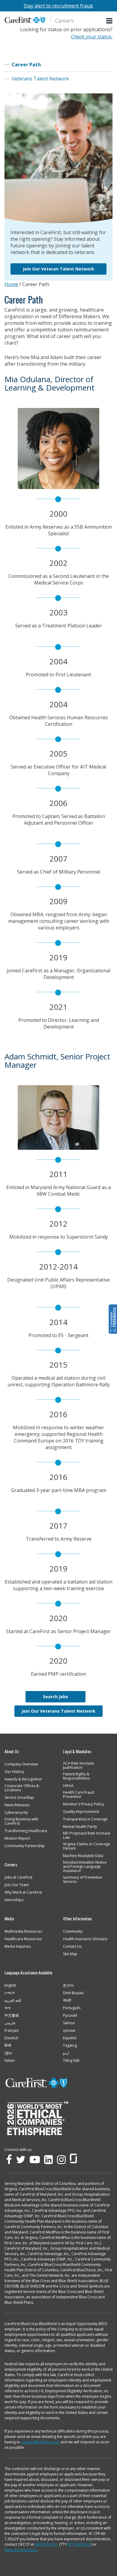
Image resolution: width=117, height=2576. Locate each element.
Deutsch (11, 2038)
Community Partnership (25, 1846)
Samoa (69, 2023)
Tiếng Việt (71, 2061)
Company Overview (21, 1764)
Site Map (70, 1954)
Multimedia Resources (23, 1931)
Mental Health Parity (80, 1827)
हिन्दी (8, 2046)
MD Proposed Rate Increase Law (87, 1835)
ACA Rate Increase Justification (78, 1765)
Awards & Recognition (23, 1779)
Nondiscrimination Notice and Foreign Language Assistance (85, 1867)
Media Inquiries (18, 1946)
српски (69, 2031)
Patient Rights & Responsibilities (76, 1776)
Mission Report (17, 1838)
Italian (10, 2061)
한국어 (68, 1986)
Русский (70, 2016)
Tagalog (70, 2046)
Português (72, 2008)
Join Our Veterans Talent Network (58, 1711)
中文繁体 (12, 2016)
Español (70, 2038)
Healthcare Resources (23, 1939)
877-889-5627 (79, 2544)
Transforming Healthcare (26, 1831)
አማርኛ (10, 1993)
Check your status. (92, 37)
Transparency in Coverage (85, 1819)
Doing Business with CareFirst (21, 1821)
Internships (14, 1900)
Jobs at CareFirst (18, 1877)
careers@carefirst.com (40, 2442)
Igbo (8, 2053)
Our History (14, 1772)
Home (11, 284)
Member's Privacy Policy (83, 1804)
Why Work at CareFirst (23, 1892)
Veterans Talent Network (40, 79)
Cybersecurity (16, 1813)
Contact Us (72, 1946)
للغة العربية (13, 2001)
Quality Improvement (81, 1812)
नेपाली (67, 2001)
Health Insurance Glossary (85, 1939)
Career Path (26, 65)
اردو (66, 2053)
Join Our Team (17, 1885)
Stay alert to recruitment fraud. (58, 6)
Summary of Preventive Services (82, 1880)
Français (12, 2031)
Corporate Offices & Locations (22, 1788)
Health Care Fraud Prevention (78, 1795)
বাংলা (7, 2008)
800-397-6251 (46, 2544)
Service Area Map (19, 1798)
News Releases (17, 1805)
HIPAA (68, 1786)
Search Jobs (55, 1697)
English (10, 1986)
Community (73, 1931)
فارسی (10, 2023)
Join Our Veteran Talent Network (58, 269)
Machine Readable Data (83, 1856)
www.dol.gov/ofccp (21, 2550)
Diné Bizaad (73, 1993)
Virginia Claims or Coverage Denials (87, 1846)
